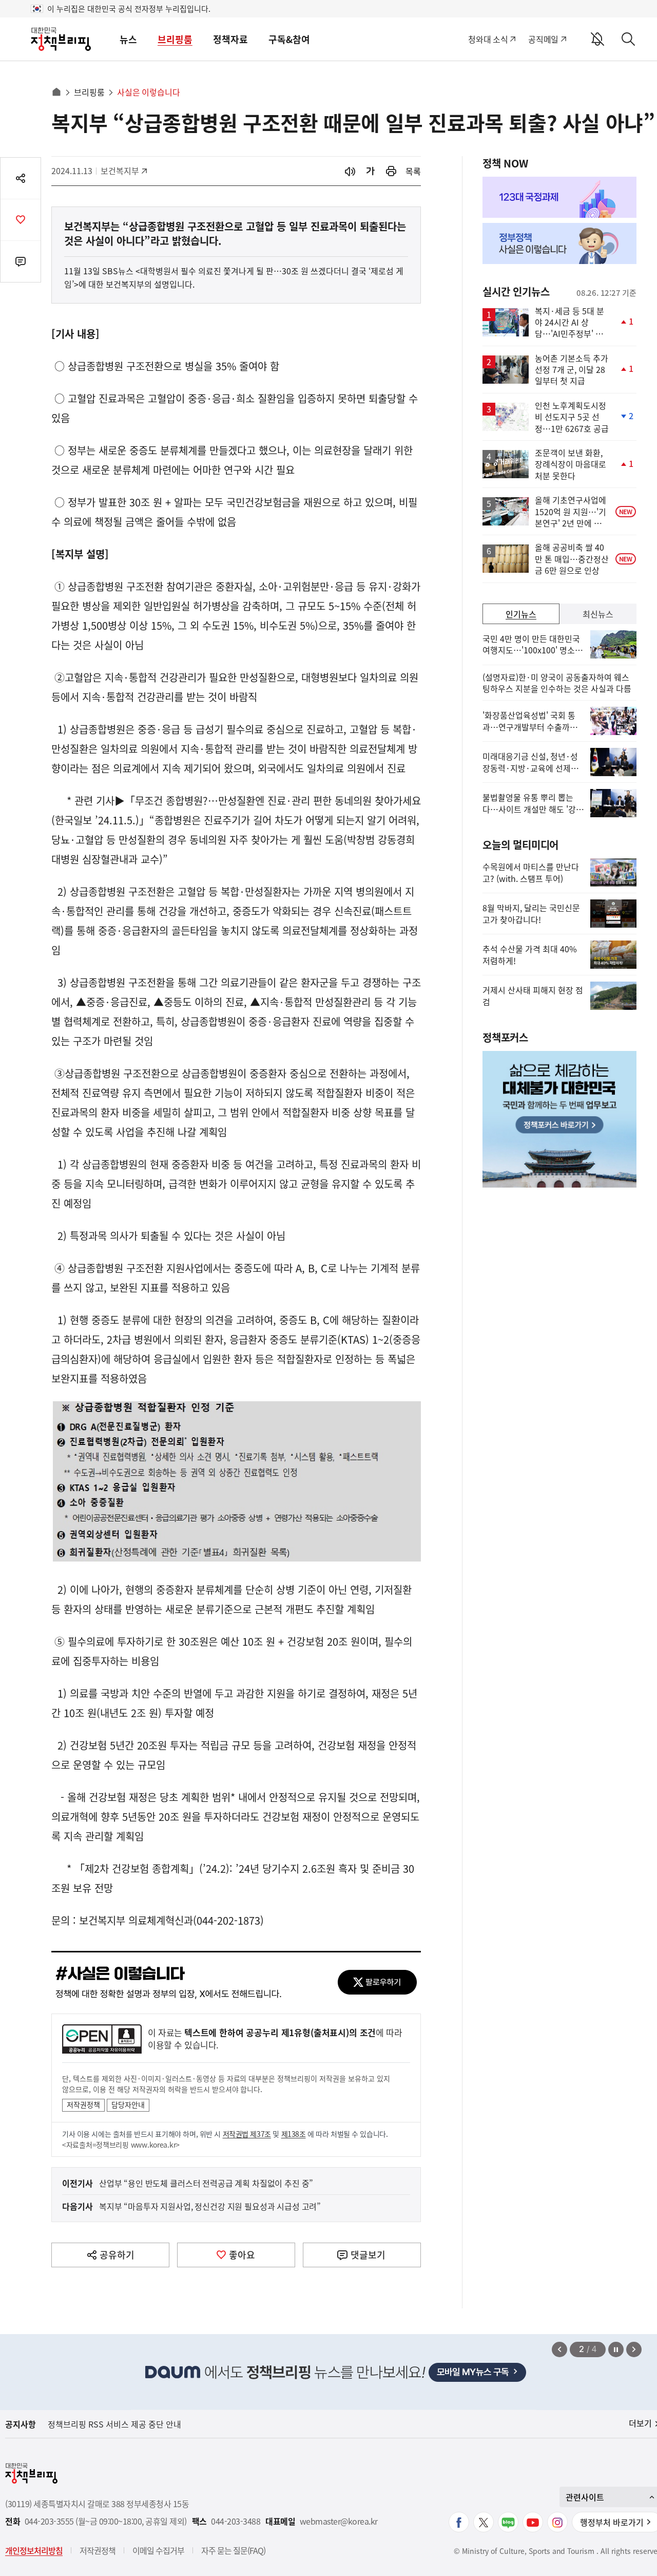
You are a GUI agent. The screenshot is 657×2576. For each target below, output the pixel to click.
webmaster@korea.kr (339, 2521)
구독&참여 (289, 39)
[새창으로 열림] (391, 171)
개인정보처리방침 (34, 2550)
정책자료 (230, 39)
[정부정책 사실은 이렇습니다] (559, 243)
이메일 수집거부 (158, 2550)
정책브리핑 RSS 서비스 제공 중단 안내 (114, 2424)
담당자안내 (128, 2104)
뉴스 (128, 39)
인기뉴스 (521, 614)
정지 (616, 2349)
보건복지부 (123, 171)
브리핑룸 (175, 39)
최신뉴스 (598, 614)
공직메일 (543, 39)
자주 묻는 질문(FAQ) (233, 2550)
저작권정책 (83, 2104)
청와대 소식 (488, 39)
